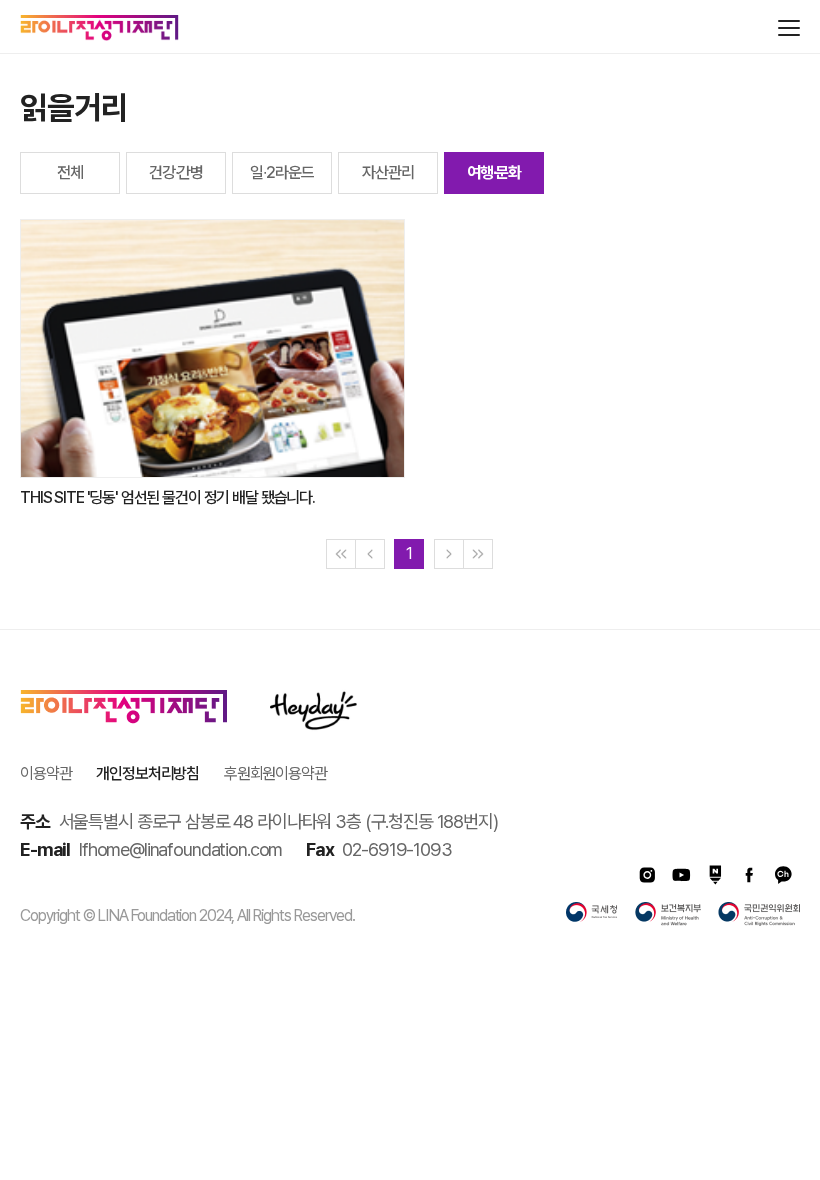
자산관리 (387, 172)
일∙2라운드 (281, 172)
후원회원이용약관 (275, 773)
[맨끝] (478, 554)
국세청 (592, 914)
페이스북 (749, 875)
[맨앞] (341, 554)
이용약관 (45, 773)
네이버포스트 (715, 875)
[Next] (449, 554)
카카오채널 (783, 875)
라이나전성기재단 (99, 28)
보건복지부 (668, 914)
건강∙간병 (176, 172)
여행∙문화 (494, 172)
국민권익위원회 (759, 914)
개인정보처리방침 (147, 773)
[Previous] (370, 554)
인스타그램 (647, 875)
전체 (70, 172)
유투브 (681, 875)
